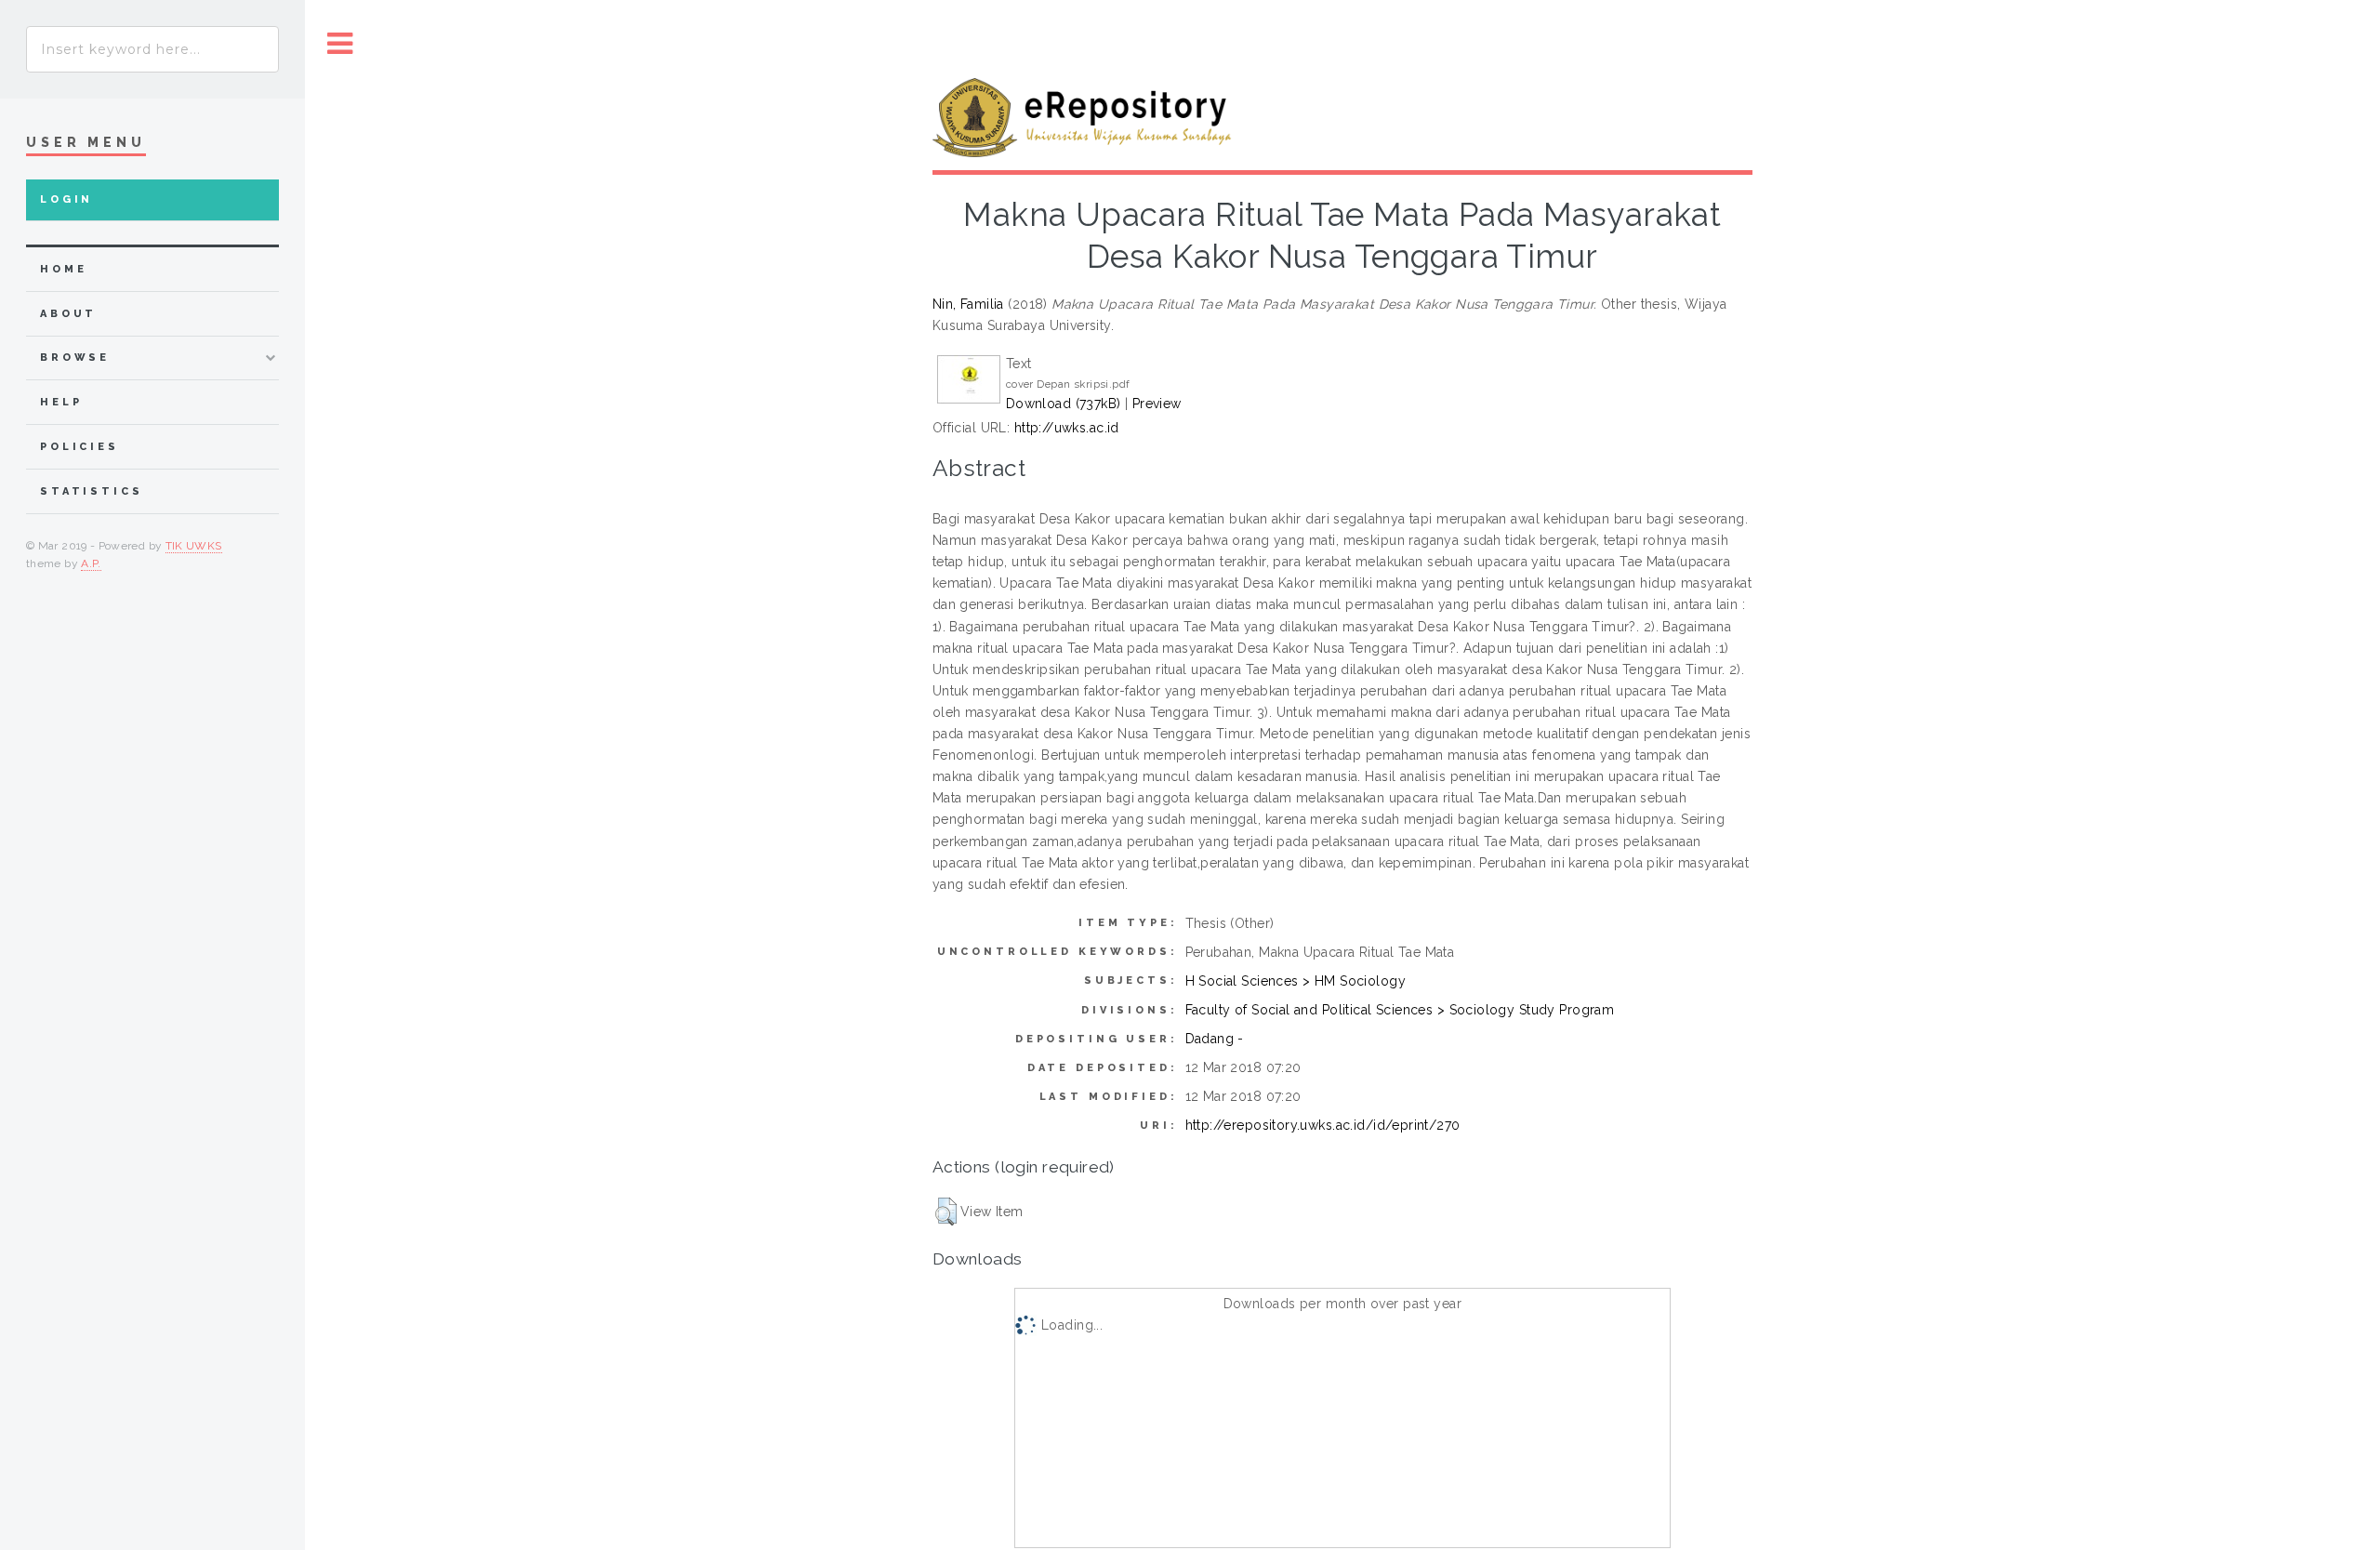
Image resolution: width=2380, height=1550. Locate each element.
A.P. (91, 563)
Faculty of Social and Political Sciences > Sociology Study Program (1400, 1010)
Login (66, 199)
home (63, 269)
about (68, 314)
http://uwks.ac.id (1067, 428)
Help (61, 402)
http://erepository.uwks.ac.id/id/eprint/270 (1323, 1125)
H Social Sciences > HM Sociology (1296, 981)
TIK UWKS (194, 546)
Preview (1157, 404)
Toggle (340, 44)
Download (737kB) (1064, 404)
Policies (79, 447)
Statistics (92, 491)
